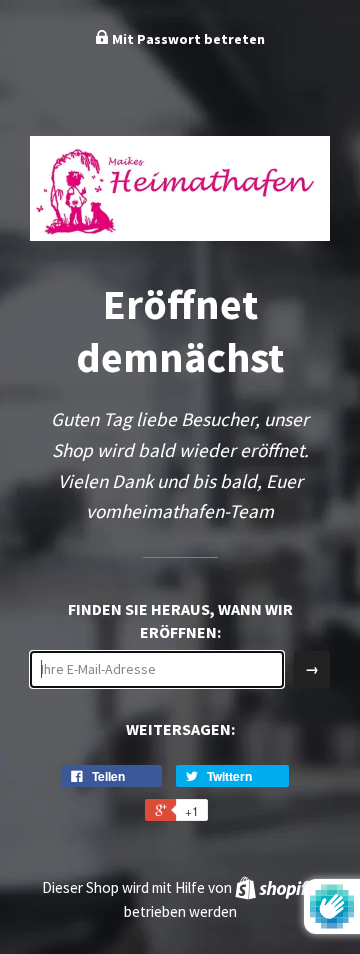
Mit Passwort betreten (187, 39)
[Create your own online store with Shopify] (276, 887)
